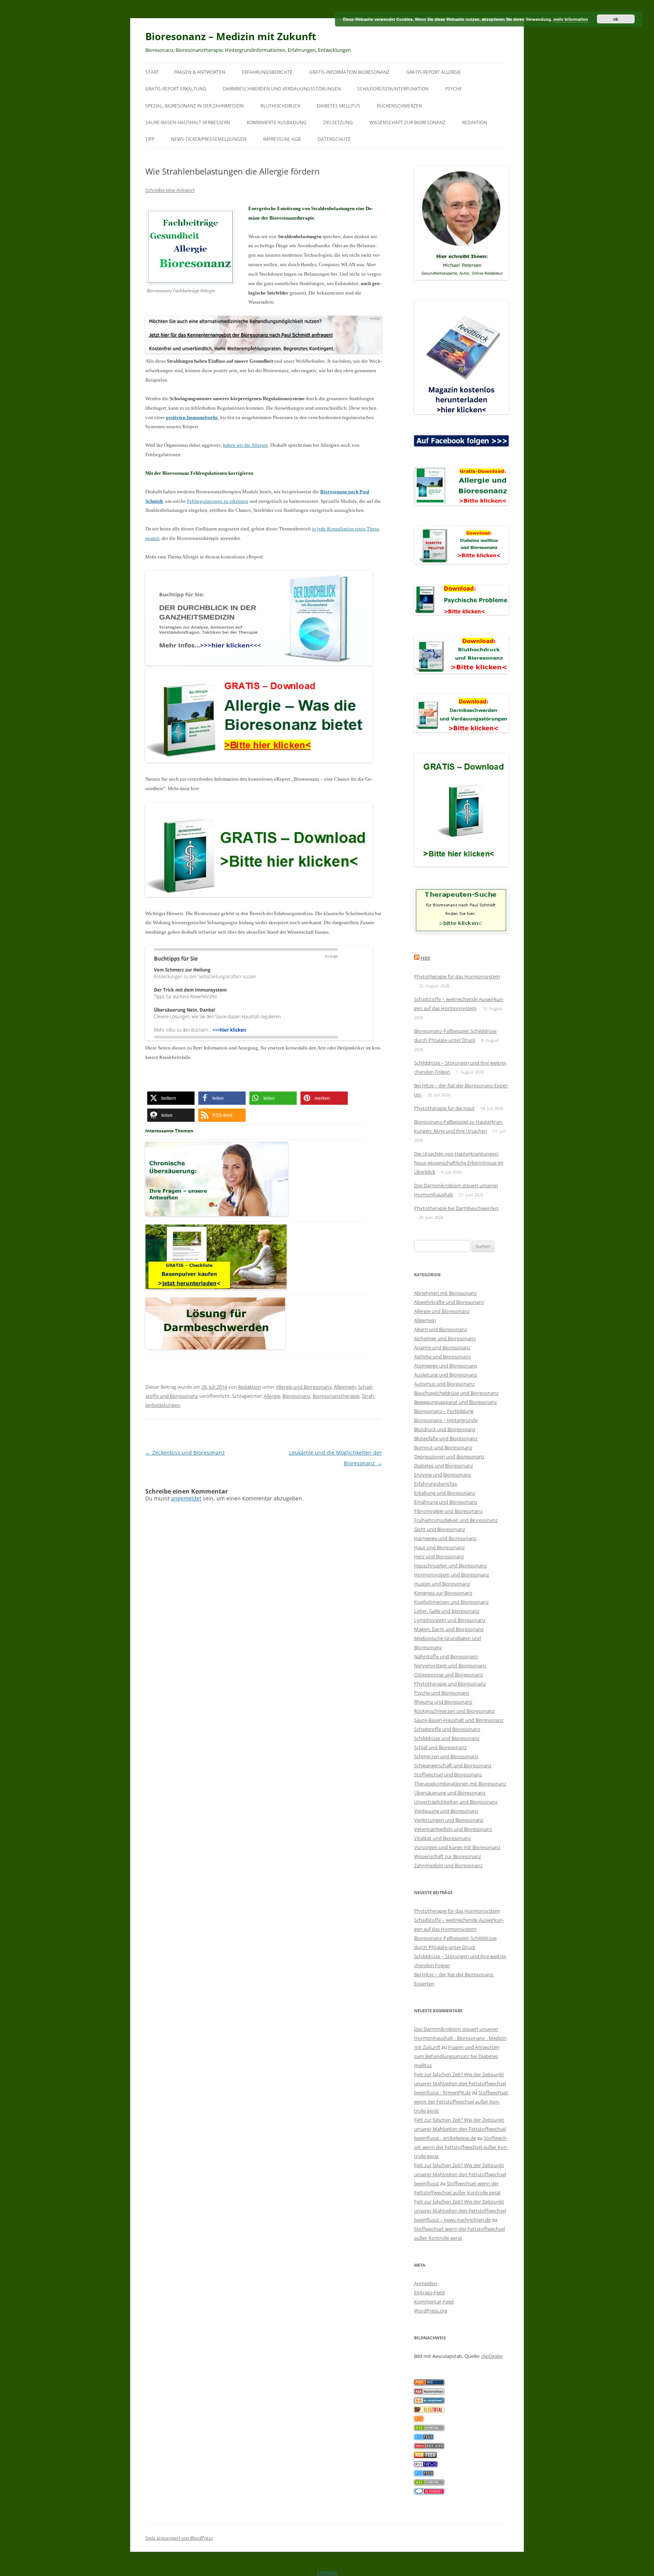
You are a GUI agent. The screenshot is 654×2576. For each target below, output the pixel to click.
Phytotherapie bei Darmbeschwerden (456, 1208)
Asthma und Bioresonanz (442, 1357)
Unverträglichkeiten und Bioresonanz (456, 1802)
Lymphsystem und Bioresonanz (450, 1620)
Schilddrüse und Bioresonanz (447, 1738)
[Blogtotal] (429, 2411)
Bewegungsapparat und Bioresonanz (455, 1402)
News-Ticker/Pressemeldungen (209, 139)
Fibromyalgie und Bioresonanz (448, 1511)
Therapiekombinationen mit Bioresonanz (460, 1784)
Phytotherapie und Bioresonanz (450, 1684)
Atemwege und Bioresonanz (446, 1366)
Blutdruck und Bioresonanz (445, 1429)
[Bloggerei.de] (429, 2492)
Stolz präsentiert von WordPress (179, 2538)
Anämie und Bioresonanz (442, 1347)
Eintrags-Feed (429, 2292)
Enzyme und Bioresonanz (443, 1475)
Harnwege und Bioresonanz (445, 1538)
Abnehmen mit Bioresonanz (445, 1293)
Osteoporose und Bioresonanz (448, 1675)
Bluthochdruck (280, 106)
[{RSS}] (429, 2429)
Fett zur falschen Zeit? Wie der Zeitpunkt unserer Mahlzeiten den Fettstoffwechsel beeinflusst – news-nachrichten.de (460, 2211)
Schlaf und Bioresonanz (440, 1747)
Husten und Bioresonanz (442, 1584)
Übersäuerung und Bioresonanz (450, 1793)
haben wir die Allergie (245, 445)
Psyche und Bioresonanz (442, 1693)
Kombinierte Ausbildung (277, 122)
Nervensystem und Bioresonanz (450, 1665)
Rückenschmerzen (399, 106)
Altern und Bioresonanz (441, 1329)
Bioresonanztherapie (336, 1396)
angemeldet (186, 1498)
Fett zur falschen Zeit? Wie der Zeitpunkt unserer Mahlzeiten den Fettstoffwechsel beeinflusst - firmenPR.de (460, 2083)
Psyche (454, 89)
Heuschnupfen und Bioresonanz (450, 1566)
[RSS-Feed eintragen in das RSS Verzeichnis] (429, 2383)
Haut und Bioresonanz (439, 1547)
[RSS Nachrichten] (429, 2447)
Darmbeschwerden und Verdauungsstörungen (282, 89)
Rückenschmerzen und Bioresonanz (454, 1711)
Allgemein (345, 1387)
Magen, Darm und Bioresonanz (449, 1629)
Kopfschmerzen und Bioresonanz (451, 1602)
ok (616, 19)
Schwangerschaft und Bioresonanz (453, 1765)
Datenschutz (334, 139)
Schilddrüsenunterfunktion (393, 89)
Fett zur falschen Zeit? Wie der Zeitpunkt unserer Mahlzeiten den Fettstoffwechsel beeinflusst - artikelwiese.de (460, 2129)
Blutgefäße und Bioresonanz (446, 1438)
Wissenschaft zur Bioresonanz (407, 122)
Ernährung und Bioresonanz (446, 1502)
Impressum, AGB (282, 139)
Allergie (272, 1396)
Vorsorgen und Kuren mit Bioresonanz (457, 1847)
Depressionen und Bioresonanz (449, 1456)
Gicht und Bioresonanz (440, 1529)
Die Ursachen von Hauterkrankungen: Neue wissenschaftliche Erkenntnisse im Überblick (459, 1163)
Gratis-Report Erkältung (176, 89)
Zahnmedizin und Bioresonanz (448, 1865)
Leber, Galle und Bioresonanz (447, 1611)
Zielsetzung (338, 122)
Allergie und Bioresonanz (304, 1387)
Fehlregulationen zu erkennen (218, 501)
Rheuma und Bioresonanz (443, 1702)
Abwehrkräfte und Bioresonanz (449, 1302)
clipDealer (492, 2356)
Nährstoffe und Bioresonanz (446, 1656)
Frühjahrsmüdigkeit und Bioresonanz (456, 1520)
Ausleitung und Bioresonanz (446, 1375)
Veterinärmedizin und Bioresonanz (453, 1829)
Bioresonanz (296, 1396)
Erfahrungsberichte (267, 72)
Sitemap (327, 2572)
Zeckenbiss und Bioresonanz (185, 1453)
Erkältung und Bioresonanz (445, 1493)
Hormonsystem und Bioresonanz (452, 1575)
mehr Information (571, 19)
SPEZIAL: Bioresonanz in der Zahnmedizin (195, 106)
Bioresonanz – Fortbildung (444, 1411)
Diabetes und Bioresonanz (444, 1466)
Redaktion (475, 122)
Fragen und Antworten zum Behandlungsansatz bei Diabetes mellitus (457, 2056)
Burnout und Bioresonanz (443, 1447)
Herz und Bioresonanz (439, 1556)
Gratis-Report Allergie (434, 72)
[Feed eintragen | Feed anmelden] (425, 2456)
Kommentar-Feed (434, 2302)
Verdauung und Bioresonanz (446, 1811)
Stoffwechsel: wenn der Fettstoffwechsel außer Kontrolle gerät (461, 2102)
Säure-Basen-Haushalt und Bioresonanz (459, 1720)
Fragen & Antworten (200, 72)
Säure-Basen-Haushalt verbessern (188, 122)
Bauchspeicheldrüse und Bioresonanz (456, 1393)
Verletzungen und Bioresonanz (449, 1820)
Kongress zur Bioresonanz (443, 1593)
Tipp (150, 139)
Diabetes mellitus (339, 106)
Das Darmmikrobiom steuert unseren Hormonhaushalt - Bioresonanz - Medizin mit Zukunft (460, 2038)
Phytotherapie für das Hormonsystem (457, 976)
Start (152, 72)
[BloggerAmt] (429, 2401)
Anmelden (426, 2283)
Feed (425, 958)
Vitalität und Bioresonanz (442, 1838)
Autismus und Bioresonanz (444, 1384)
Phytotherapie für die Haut (444, 1108)
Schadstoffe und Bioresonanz (447, 1729)
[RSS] (419, 2420)
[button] (171, 1098)
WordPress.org (431, 2311)
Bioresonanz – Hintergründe (446, 1420)
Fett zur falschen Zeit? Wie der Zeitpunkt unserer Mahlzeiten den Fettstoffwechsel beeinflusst (460, 2174)
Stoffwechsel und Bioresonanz (448, 1775)
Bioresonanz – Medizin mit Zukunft (231, 36)
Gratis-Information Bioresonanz (349, 72)
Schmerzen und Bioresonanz (446, 1756)
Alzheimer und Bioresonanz (445, 1338)
